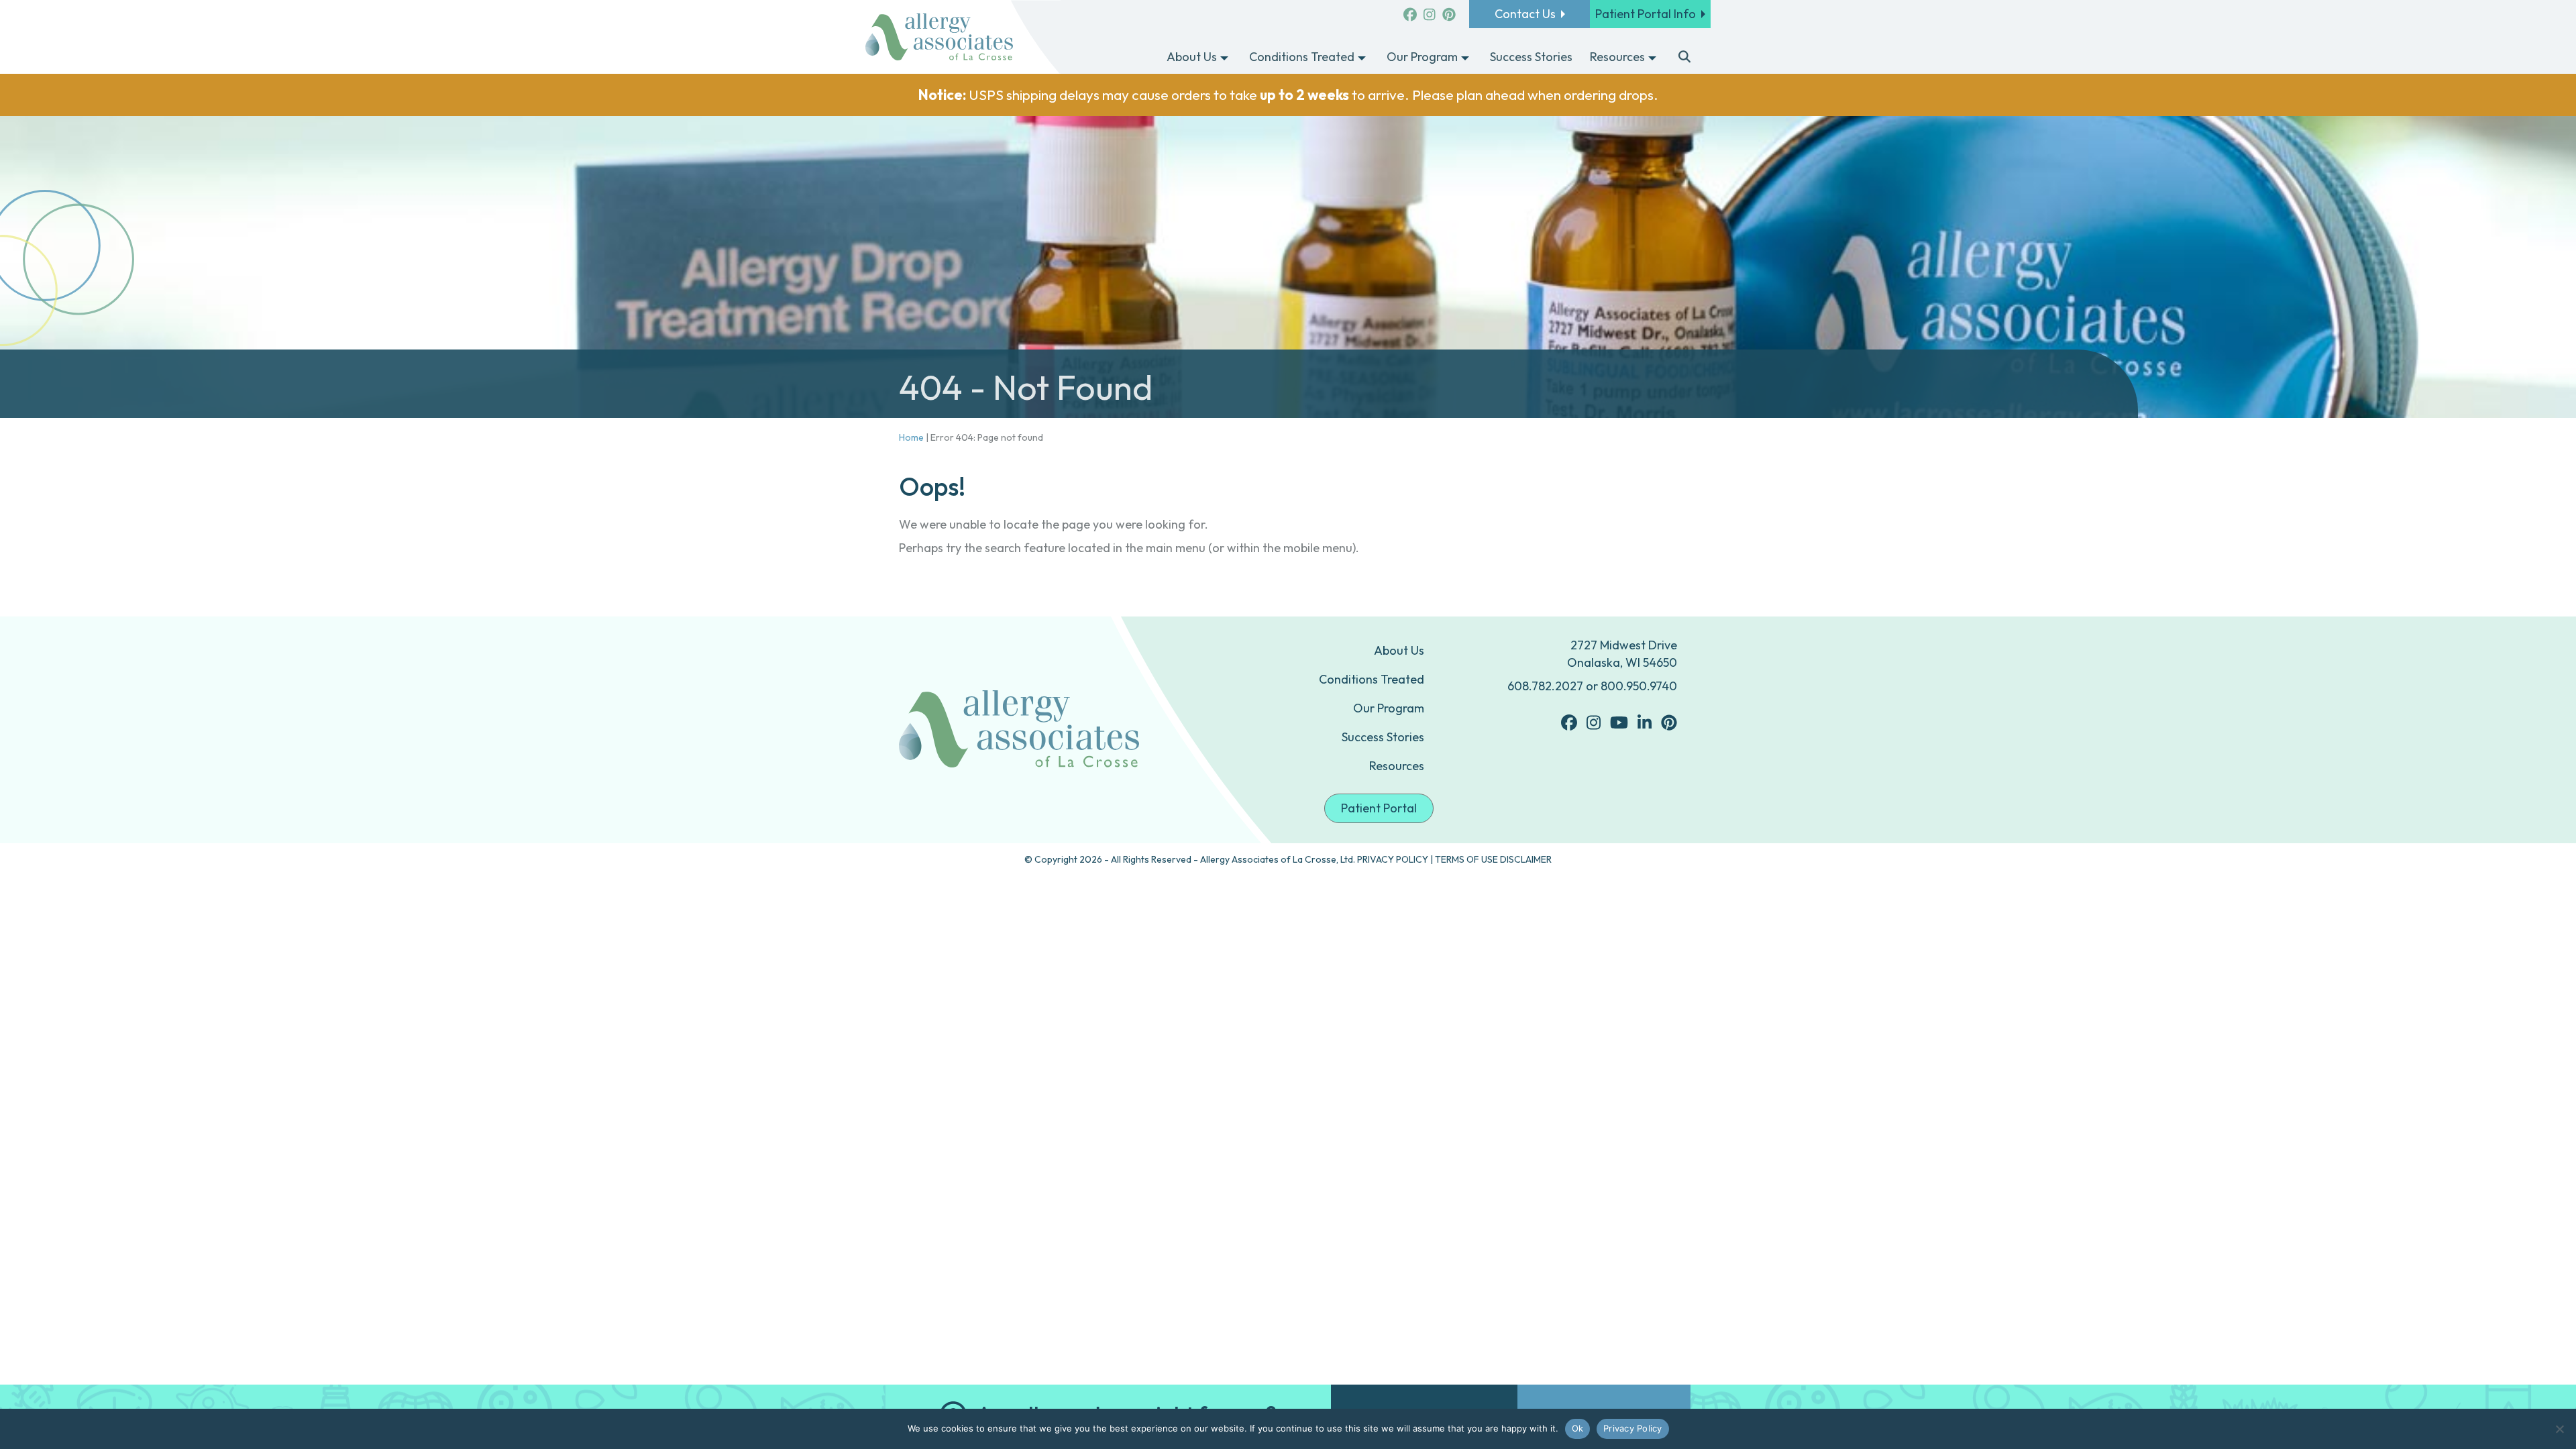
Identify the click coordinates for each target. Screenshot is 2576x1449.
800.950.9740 (1639, 686)
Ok (1578, 1428)
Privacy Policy (1633, 1428)
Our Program (1389, 708)
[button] (1685, 58)
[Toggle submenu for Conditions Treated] (1362, 58)
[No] (2559, 1429)
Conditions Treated (1372, 679)
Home (911, 437)
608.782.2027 (1545, 686)
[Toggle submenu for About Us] (1224, 58)
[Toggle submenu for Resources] (1652, 58)
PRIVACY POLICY (1393, 859)
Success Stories (1383, 737)
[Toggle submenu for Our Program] (1465, 58)
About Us (1399, 650)
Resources (1397, 766)
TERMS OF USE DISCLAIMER (1493, 859)
